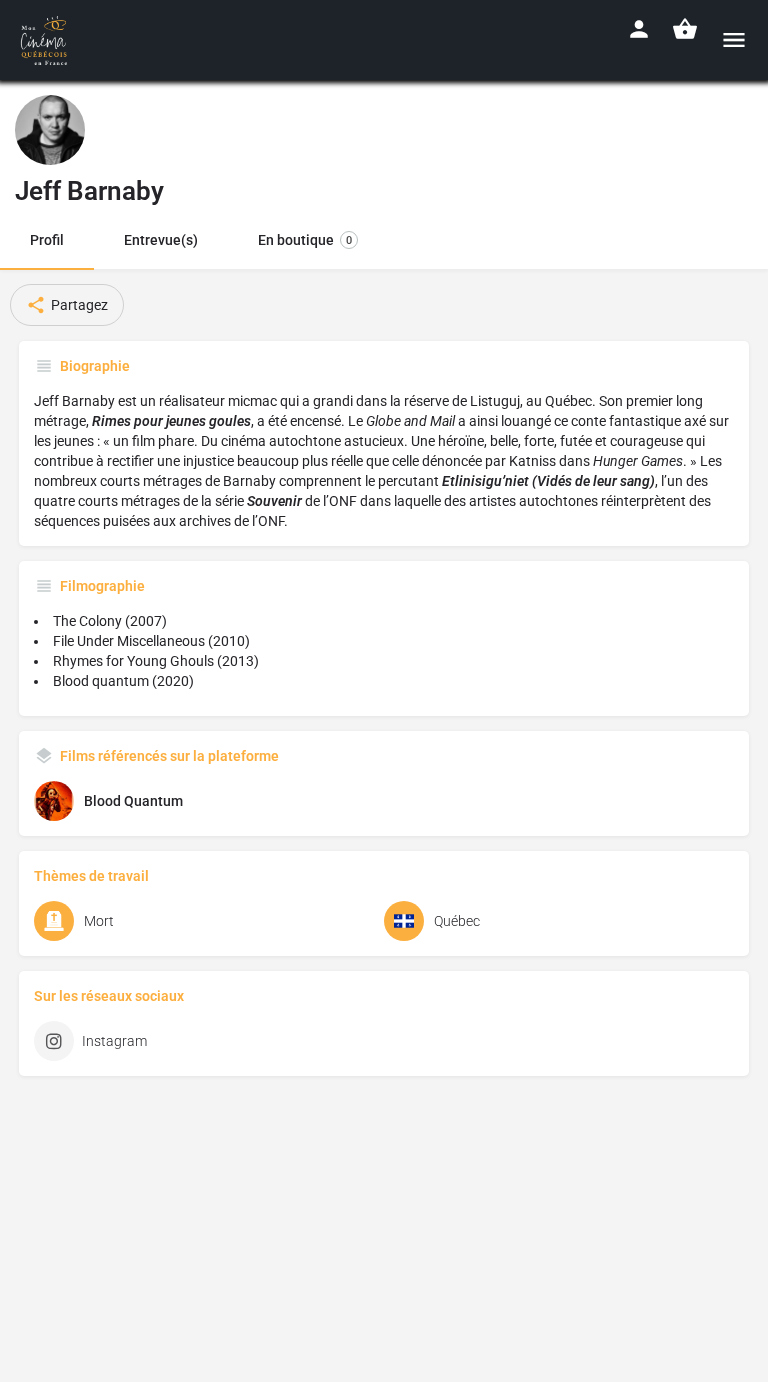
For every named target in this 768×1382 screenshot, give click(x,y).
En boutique (305, 240)
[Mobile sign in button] (639, 29)
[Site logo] (46, 40)
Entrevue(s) (161, 240)
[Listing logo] (50, 130)
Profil (47, 240)
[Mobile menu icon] (734, 39)
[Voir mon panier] (685, 29)
